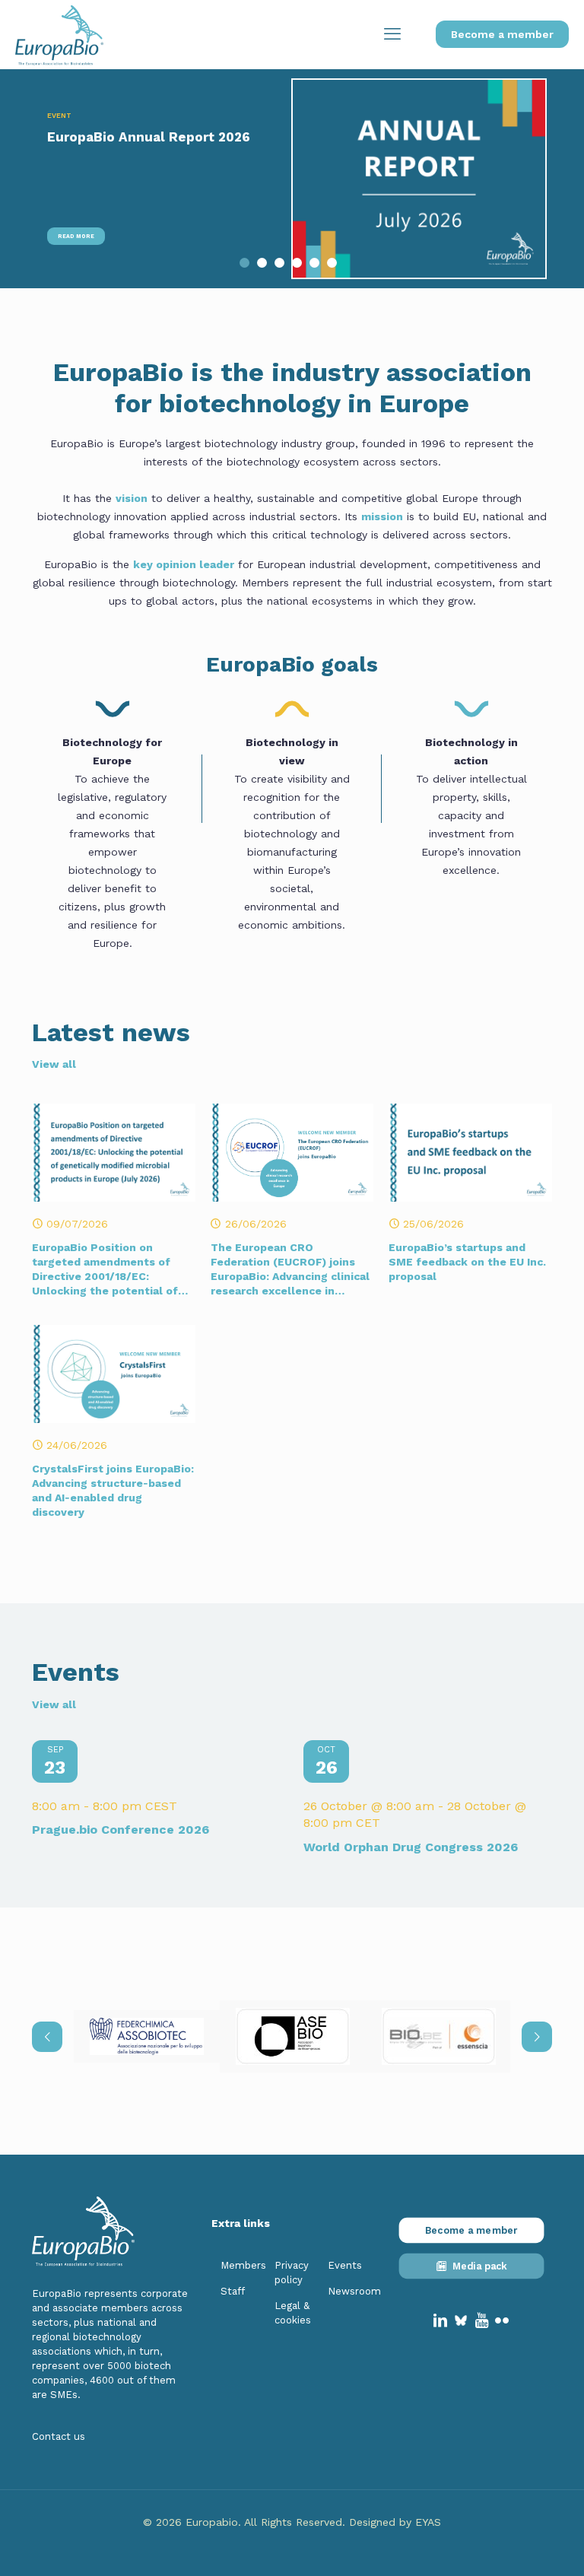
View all (54, 1064)
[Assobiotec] (147, 2036)
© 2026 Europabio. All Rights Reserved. (246, 2522)
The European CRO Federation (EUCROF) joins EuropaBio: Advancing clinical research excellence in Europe (290, 1276)
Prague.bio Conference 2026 (121, 1830)
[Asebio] (293, 2036)
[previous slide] (47, 2037)
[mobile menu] (392, 34)
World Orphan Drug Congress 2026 (411, 1847)
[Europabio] (59, 34)
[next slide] (537, 2037)
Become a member (502, 34)
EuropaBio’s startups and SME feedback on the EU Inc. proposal (467, 1262)
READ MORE (76, 236)
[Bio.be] (439, 2036)
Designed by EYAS (395, 2522)
